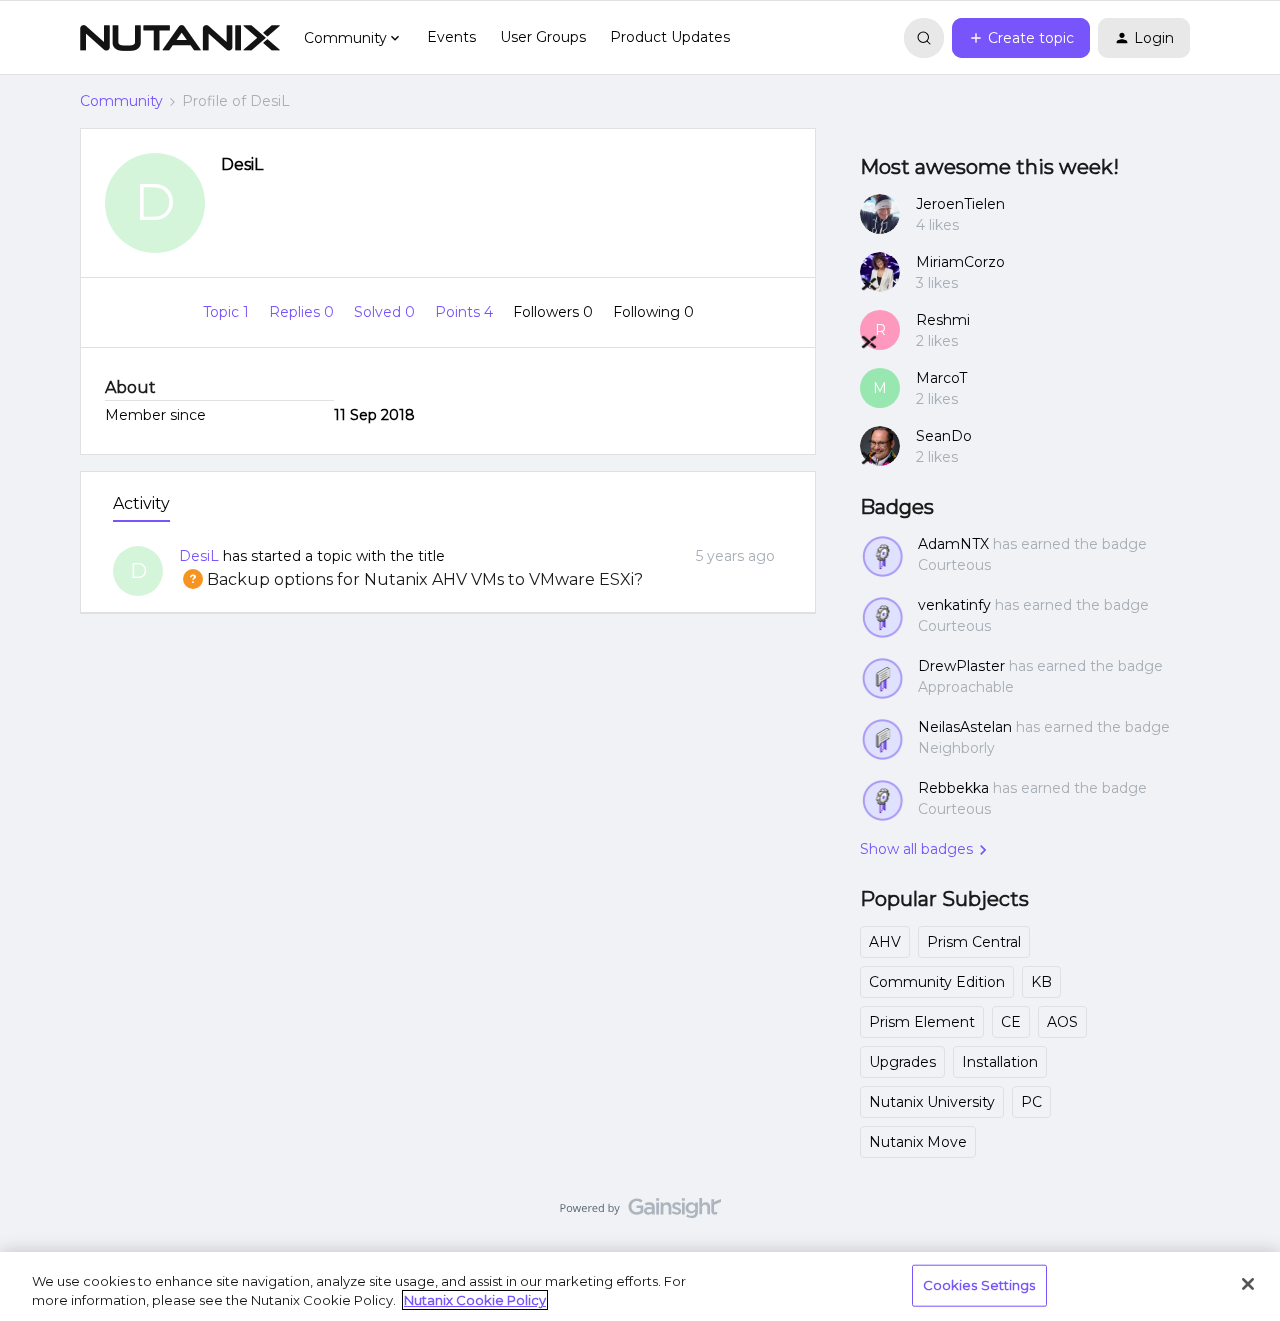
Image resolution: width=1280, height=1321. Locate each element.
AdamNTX (953, 544)
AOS (1062, 1022)
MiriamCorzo (960, 262)
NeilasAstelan (965, 727)
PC (1031, 1102)
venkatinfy (954, 605)
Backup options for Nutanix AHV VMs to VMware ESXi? (411, 579)
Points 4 (466, 312)
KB (1041, 982)
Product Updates (670, 37)
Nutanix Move (918, 1142)
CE (1011, 1022)
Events (451, 37)
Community (121, 101)
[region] (640, 1286)
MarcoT (941, 378)
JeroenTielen (960, 204)
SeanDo (944, 436)
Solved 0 (386, 312)
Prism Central (974, 942)
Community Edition (937, 982)
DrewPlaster (961, 666)
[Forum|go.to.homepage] (180, 38)
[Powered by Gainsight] (640, 1213)
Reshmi (943, 320)
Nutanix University (932, 1102)
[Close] (1248, 1284)
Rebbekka (953, 788)
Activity (141, 503)
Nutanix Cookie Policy (475, 1300)
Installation (1000, 1062)
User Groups (543, 37)
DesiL (242, 164)
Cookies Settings (979, 1285)
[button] (1021, 38)
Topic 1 (228, 312)
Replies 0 (303, 312)
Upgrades (902, 1062)
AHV (885, 942)
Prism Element (922, 1022)
